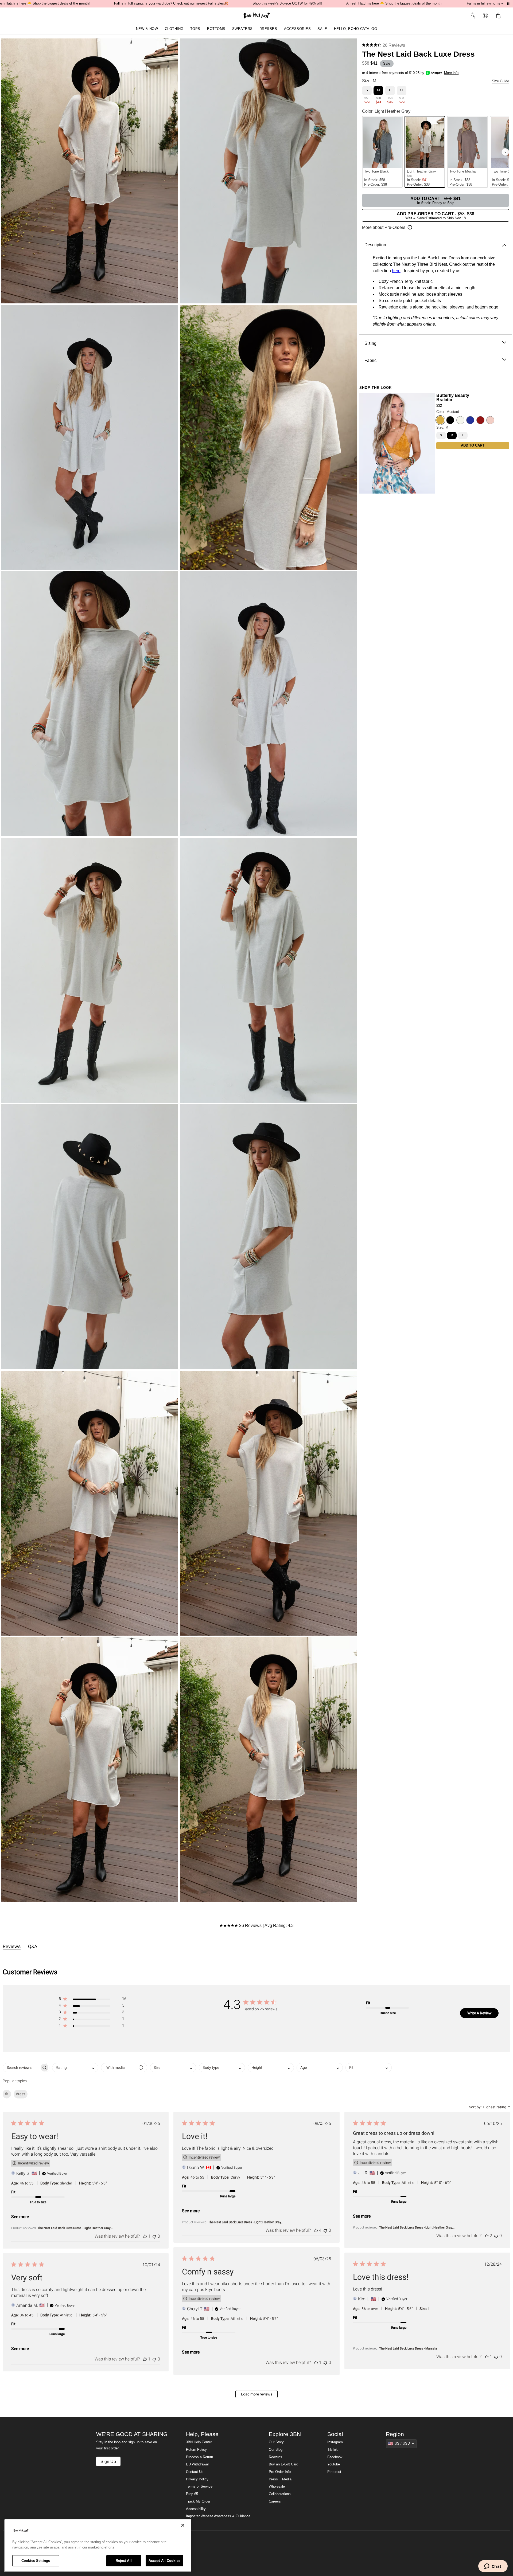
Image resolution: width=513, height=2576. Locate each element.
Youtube (334, 2464)
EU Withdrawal (197, 2464)
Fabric (370, 360)
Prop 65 (192, 2494)
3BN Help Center (199, 2442)
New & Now (147, 29)
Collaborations (280, 2494)
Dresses (268, 29)
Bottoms (216, 29)
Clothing (174, 29)
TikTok (333, 2450)
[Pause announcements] (508, 4)
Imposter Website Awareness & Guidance (218, 2516)
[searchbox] (21, 2068)
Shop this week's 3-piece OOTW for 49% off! (287, 3)
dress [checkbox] (21, 2094)
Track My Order (198, 2501)
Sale (322, 29)
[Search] (473, 15)
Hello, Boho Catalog (356, 29)
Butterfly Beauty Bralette (453, 397)
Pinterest (334, 2472)
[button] (499, 15)
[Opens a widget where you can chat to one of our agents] (493, 2567)
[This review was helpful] (145, 2236)
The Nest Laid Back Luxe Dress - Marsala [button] (408, 2348)
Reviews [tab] (12, 1946)
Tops (195, 29)
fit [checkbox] (7, 2094)
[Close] (183, 2525)
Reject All (124, 2561)
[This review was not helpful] (154, 2236)
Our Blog (276, 2450)
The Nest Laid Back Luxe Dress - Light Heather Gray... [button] (75, 2228)
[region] (98, 2546)
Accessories (298, 29)
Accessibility (196, 2509)
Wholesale (277, 2487)
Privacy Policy (197, 2479)
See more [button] (20, 2217)
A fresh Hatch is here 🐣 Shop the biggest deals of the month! (394, 3)
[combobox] (75, 2068)
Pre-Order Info (280, 2472)
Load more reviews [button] (257, 2394)
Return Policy (196, 2450)
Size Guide (500, 81)
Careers (275, 2501)
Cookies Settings (36, 2561)
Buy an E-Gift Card (283, 2464)
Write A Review (479, 2013)
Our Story (276, 2442)
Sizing (370, 343)
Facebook (335, 2457)
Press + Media (280, 2479)
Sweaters (242, 29)
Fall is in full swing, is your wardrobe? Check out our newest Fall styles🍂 (171, 3)
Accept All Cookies (164, 2561)
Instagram (335, 2442)
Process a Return (199, 2457)
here (396, 271)
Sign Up (108, 2461)
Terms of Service (199, 2487)
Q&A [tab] (33, 1946)
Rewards (275, 2457)
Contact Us (195, 2472)
